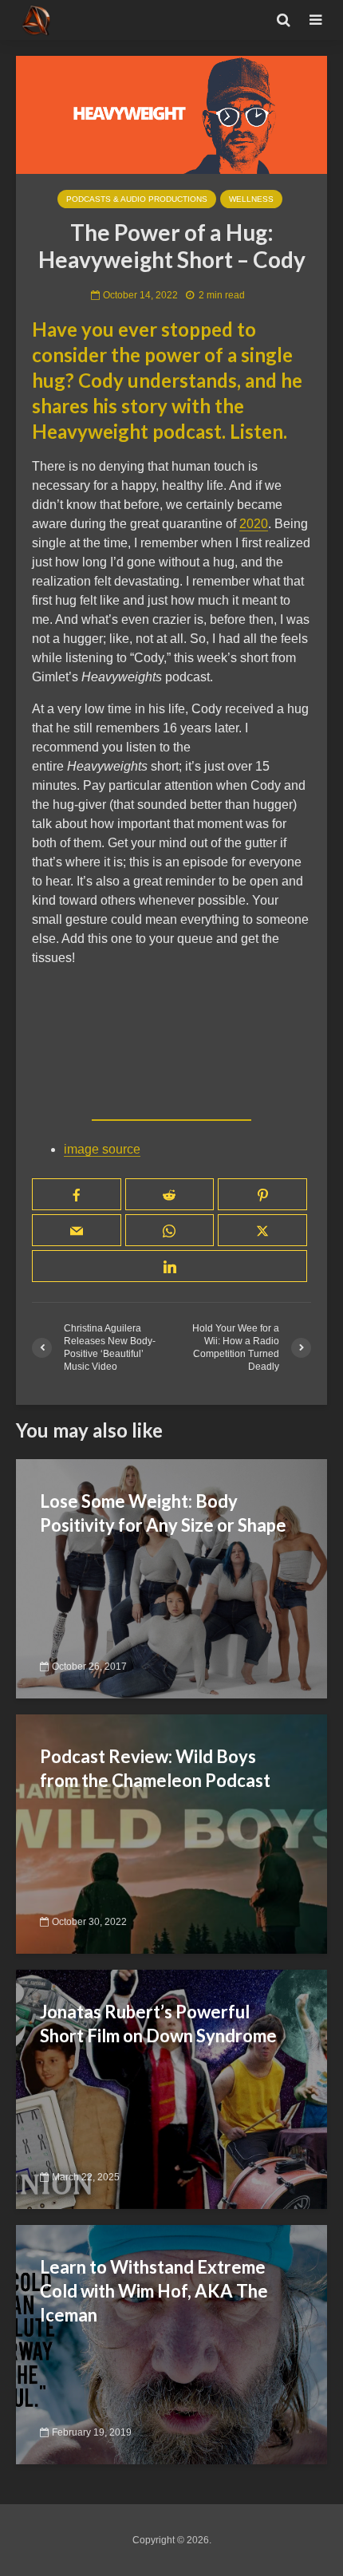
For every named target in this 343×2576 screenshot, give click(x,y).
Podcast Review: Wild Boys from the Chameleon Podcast (155, 1768)
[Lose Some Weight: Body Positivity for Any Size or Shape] (171, 1578)
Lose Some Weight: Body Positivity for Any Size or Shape (163, 1513)
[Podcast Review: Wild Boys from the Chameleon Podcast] (171, 1834)
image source (102, 1149)
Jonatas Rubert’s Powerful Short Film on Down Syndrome (158, 2024)
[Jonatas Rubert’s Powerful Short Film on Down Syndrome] (171, 2089)
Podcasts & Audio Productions (137, 199)
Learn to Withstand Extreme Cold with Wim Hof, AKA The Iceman (154, 2291)
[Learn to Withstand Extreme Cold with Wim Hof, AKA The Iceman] (171, 2344)
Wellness (251, 199)
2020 (254, 524)
